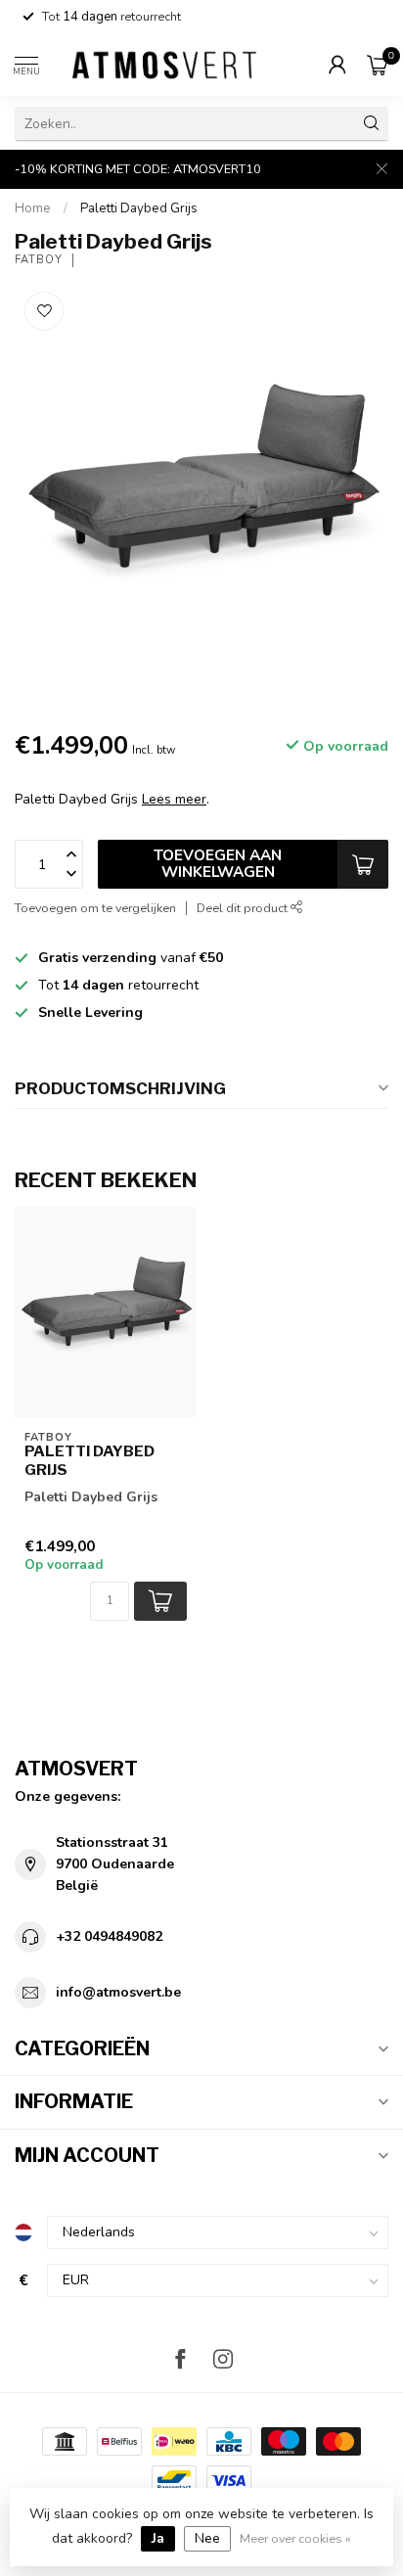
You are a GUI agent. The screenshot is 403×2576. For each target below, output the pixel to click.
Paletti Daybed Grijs (139, 208)
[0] (378, 65)
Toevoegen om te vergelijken (95, 908)
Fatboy (39, 260)
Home (33, 208)
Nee (207, 2538)
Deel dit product (244, 908)
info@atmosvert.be (118, 1992)
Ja (158, 2538)
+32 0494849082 (109, 1936)
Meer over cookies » (295, 2538)
